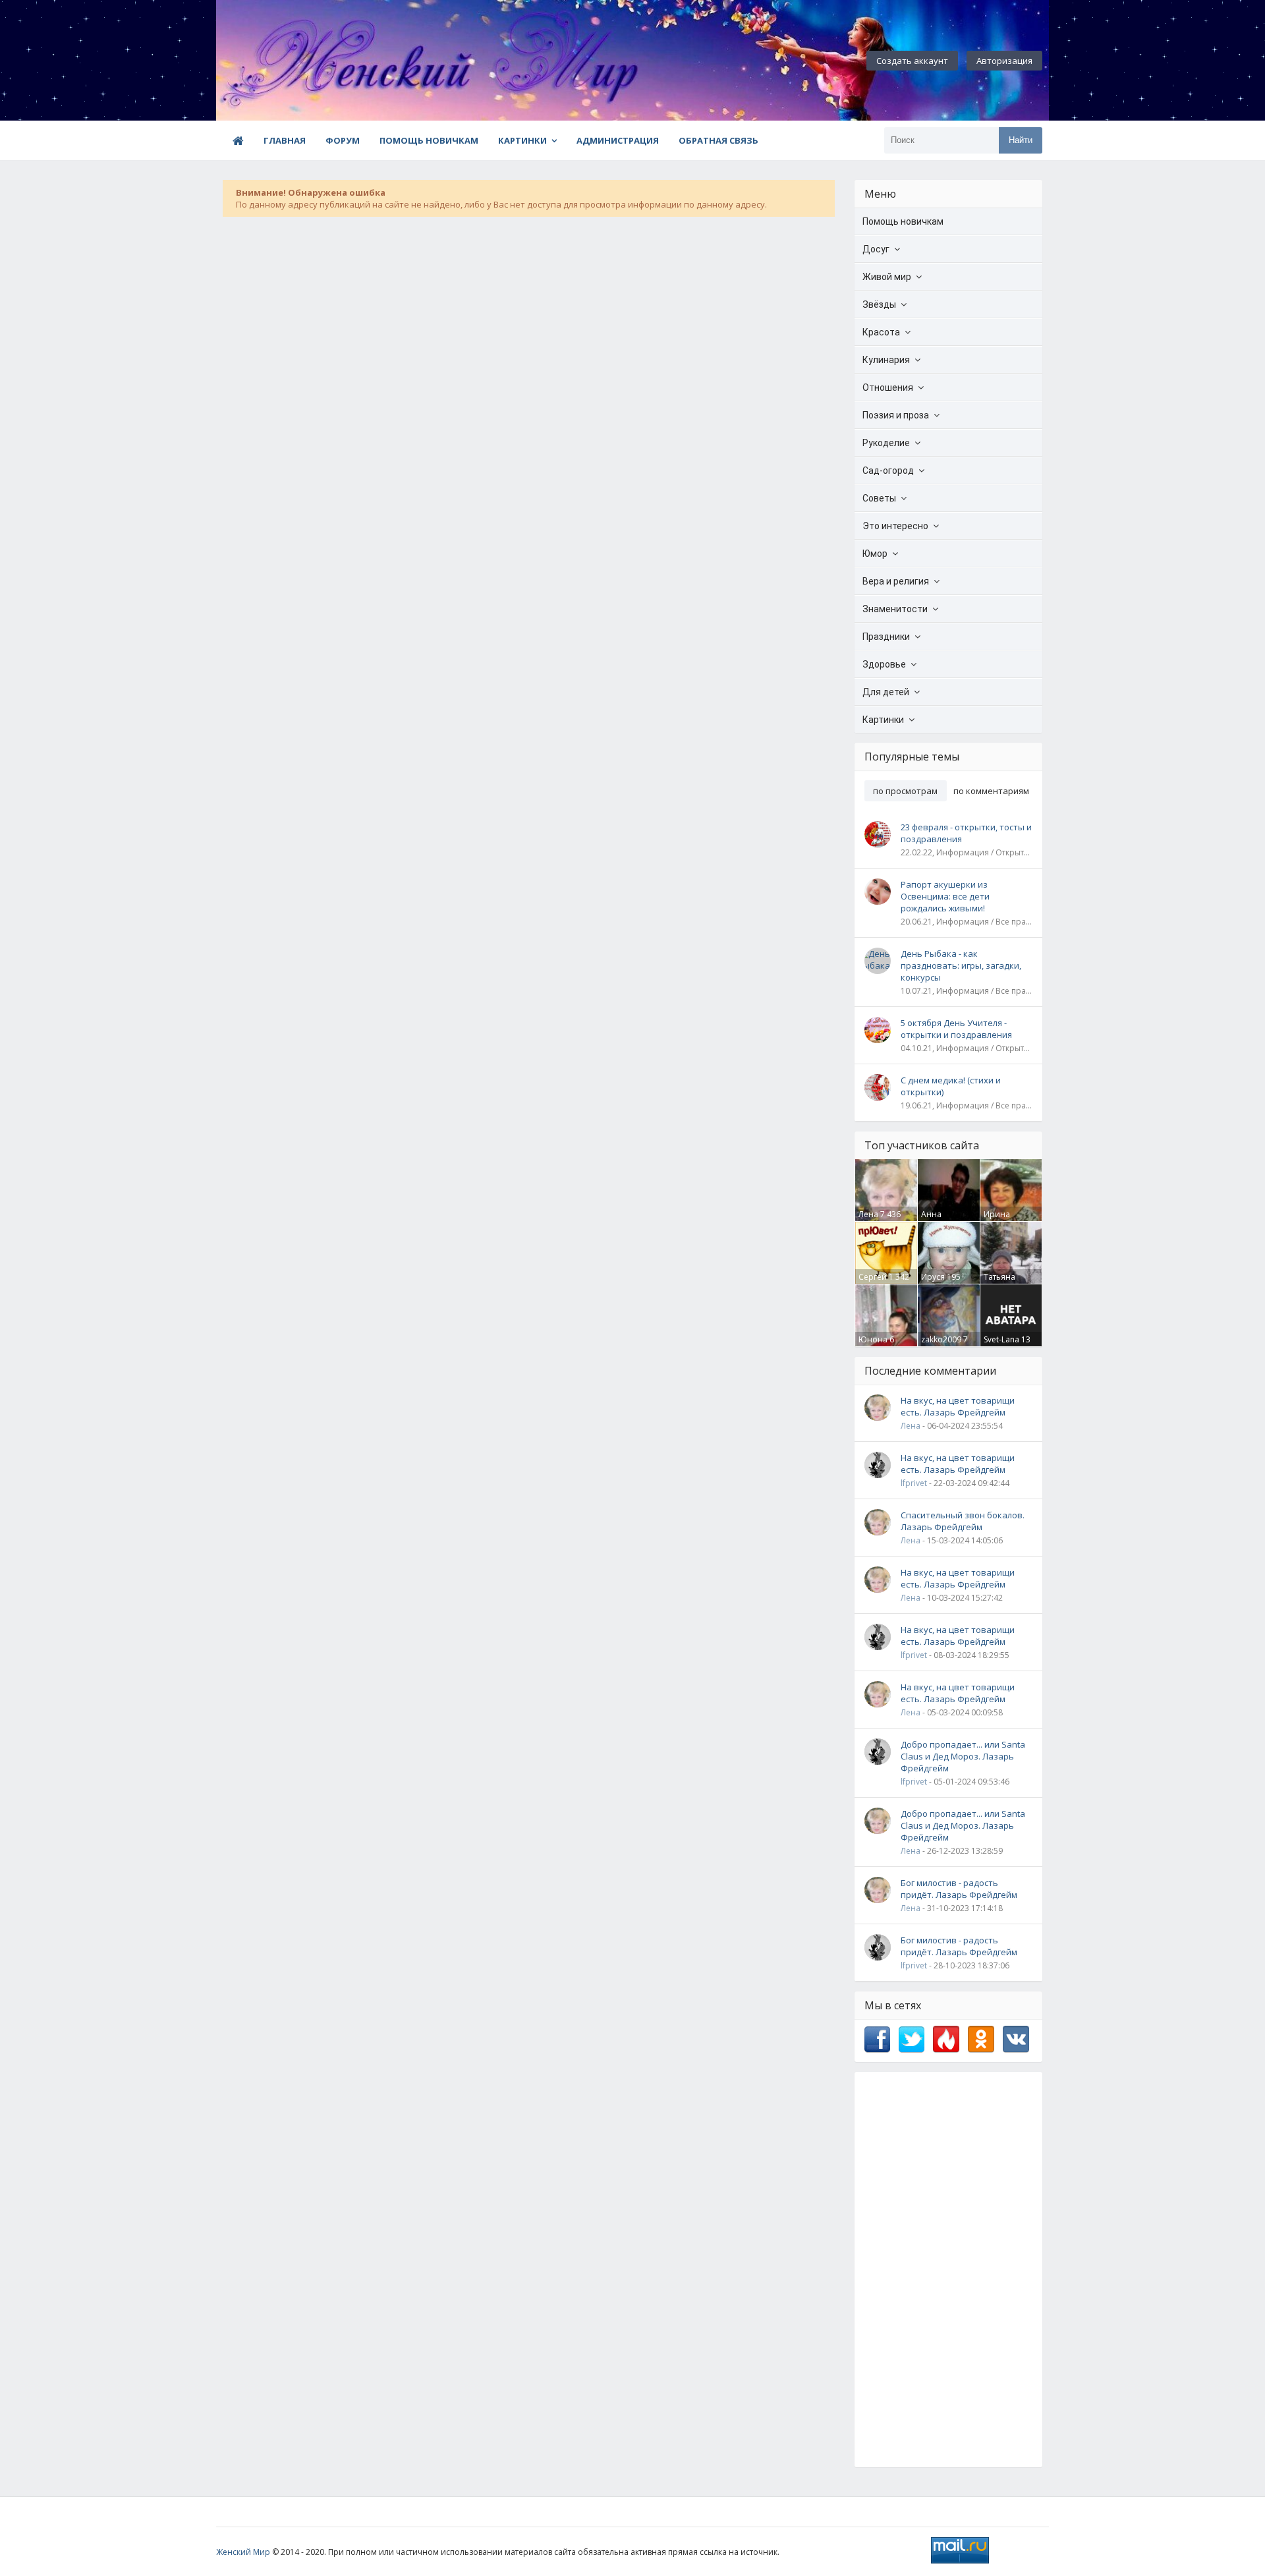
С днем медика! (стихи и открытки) (951, 1086)
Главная (285, 140)
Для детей (886, 692)
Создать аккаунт (912, 61)
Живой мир (887, 277)
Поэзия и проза (896, 415)
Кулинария (886, 360)
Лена (868, 1214)
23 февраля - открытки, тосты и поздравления (966, 833)
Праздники (886, 637)
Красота (881, 332)
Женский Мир (243, 2552)
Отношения (888, 387)
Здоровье (884, 664)
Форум (343, 140)
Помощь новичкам (429, 140)
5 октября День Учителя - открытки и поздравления (956, 1029)
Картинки (522, 140)
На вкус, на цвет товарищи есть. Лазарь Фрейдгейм (958, 1406)
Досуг (876, 249)
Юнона (873, 1339)
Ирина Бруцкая (1000, 1220)
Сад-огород (888, 471)
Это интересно (895, 526)
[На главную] (289, 61)
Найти (1021, 140)
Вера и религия (896, 581)
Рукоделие (886, 443)
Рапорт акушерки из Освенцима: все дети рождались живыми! (945, 896)
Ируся (933, 1277)
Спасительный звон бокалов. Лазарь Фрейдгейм (963, 1521)
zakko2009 (941, 1339)
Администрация (618, 140)
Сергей (873, 1277)
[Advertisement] (948, 2270)
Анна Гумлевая (939, 1220)
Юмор (875, 554)
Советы (879, 498)
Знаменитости (895, 609)
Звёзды (879, 304)
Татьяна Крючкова (1003, 1282)
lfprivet (914, 1483)
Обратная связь (718, 140)
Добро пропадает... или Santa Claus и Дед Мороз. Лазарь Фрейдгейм (963, 1756)
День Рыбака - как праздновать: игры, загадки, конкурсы (961, 965)
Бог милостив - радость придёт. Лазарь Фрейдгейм (959, 1889)
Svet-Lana (1001, 1339)
